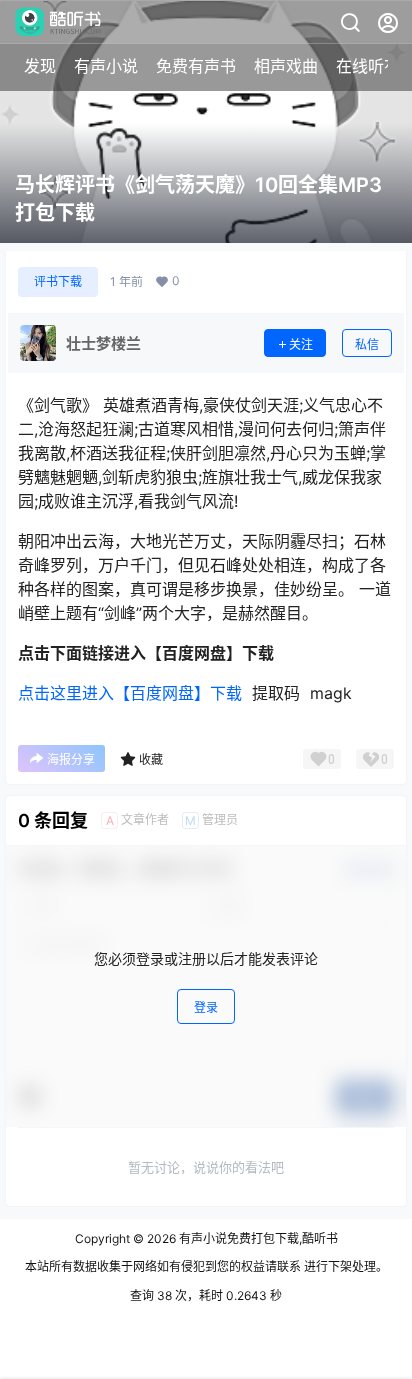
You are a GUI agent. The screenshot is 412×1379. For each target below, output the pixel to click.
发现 (40, 66)
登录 (206, 1007)
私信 (367, 344)
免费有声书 (196, 66)
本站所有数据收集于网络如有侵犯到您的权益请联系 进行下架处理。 (206, 1266)
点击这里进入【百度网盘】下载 (130, 693)
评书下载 (58, 281)
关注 (301, 344)
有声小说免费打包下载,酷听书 (257, 1238)
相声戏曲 (286, 66)
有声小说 (106, 66)
